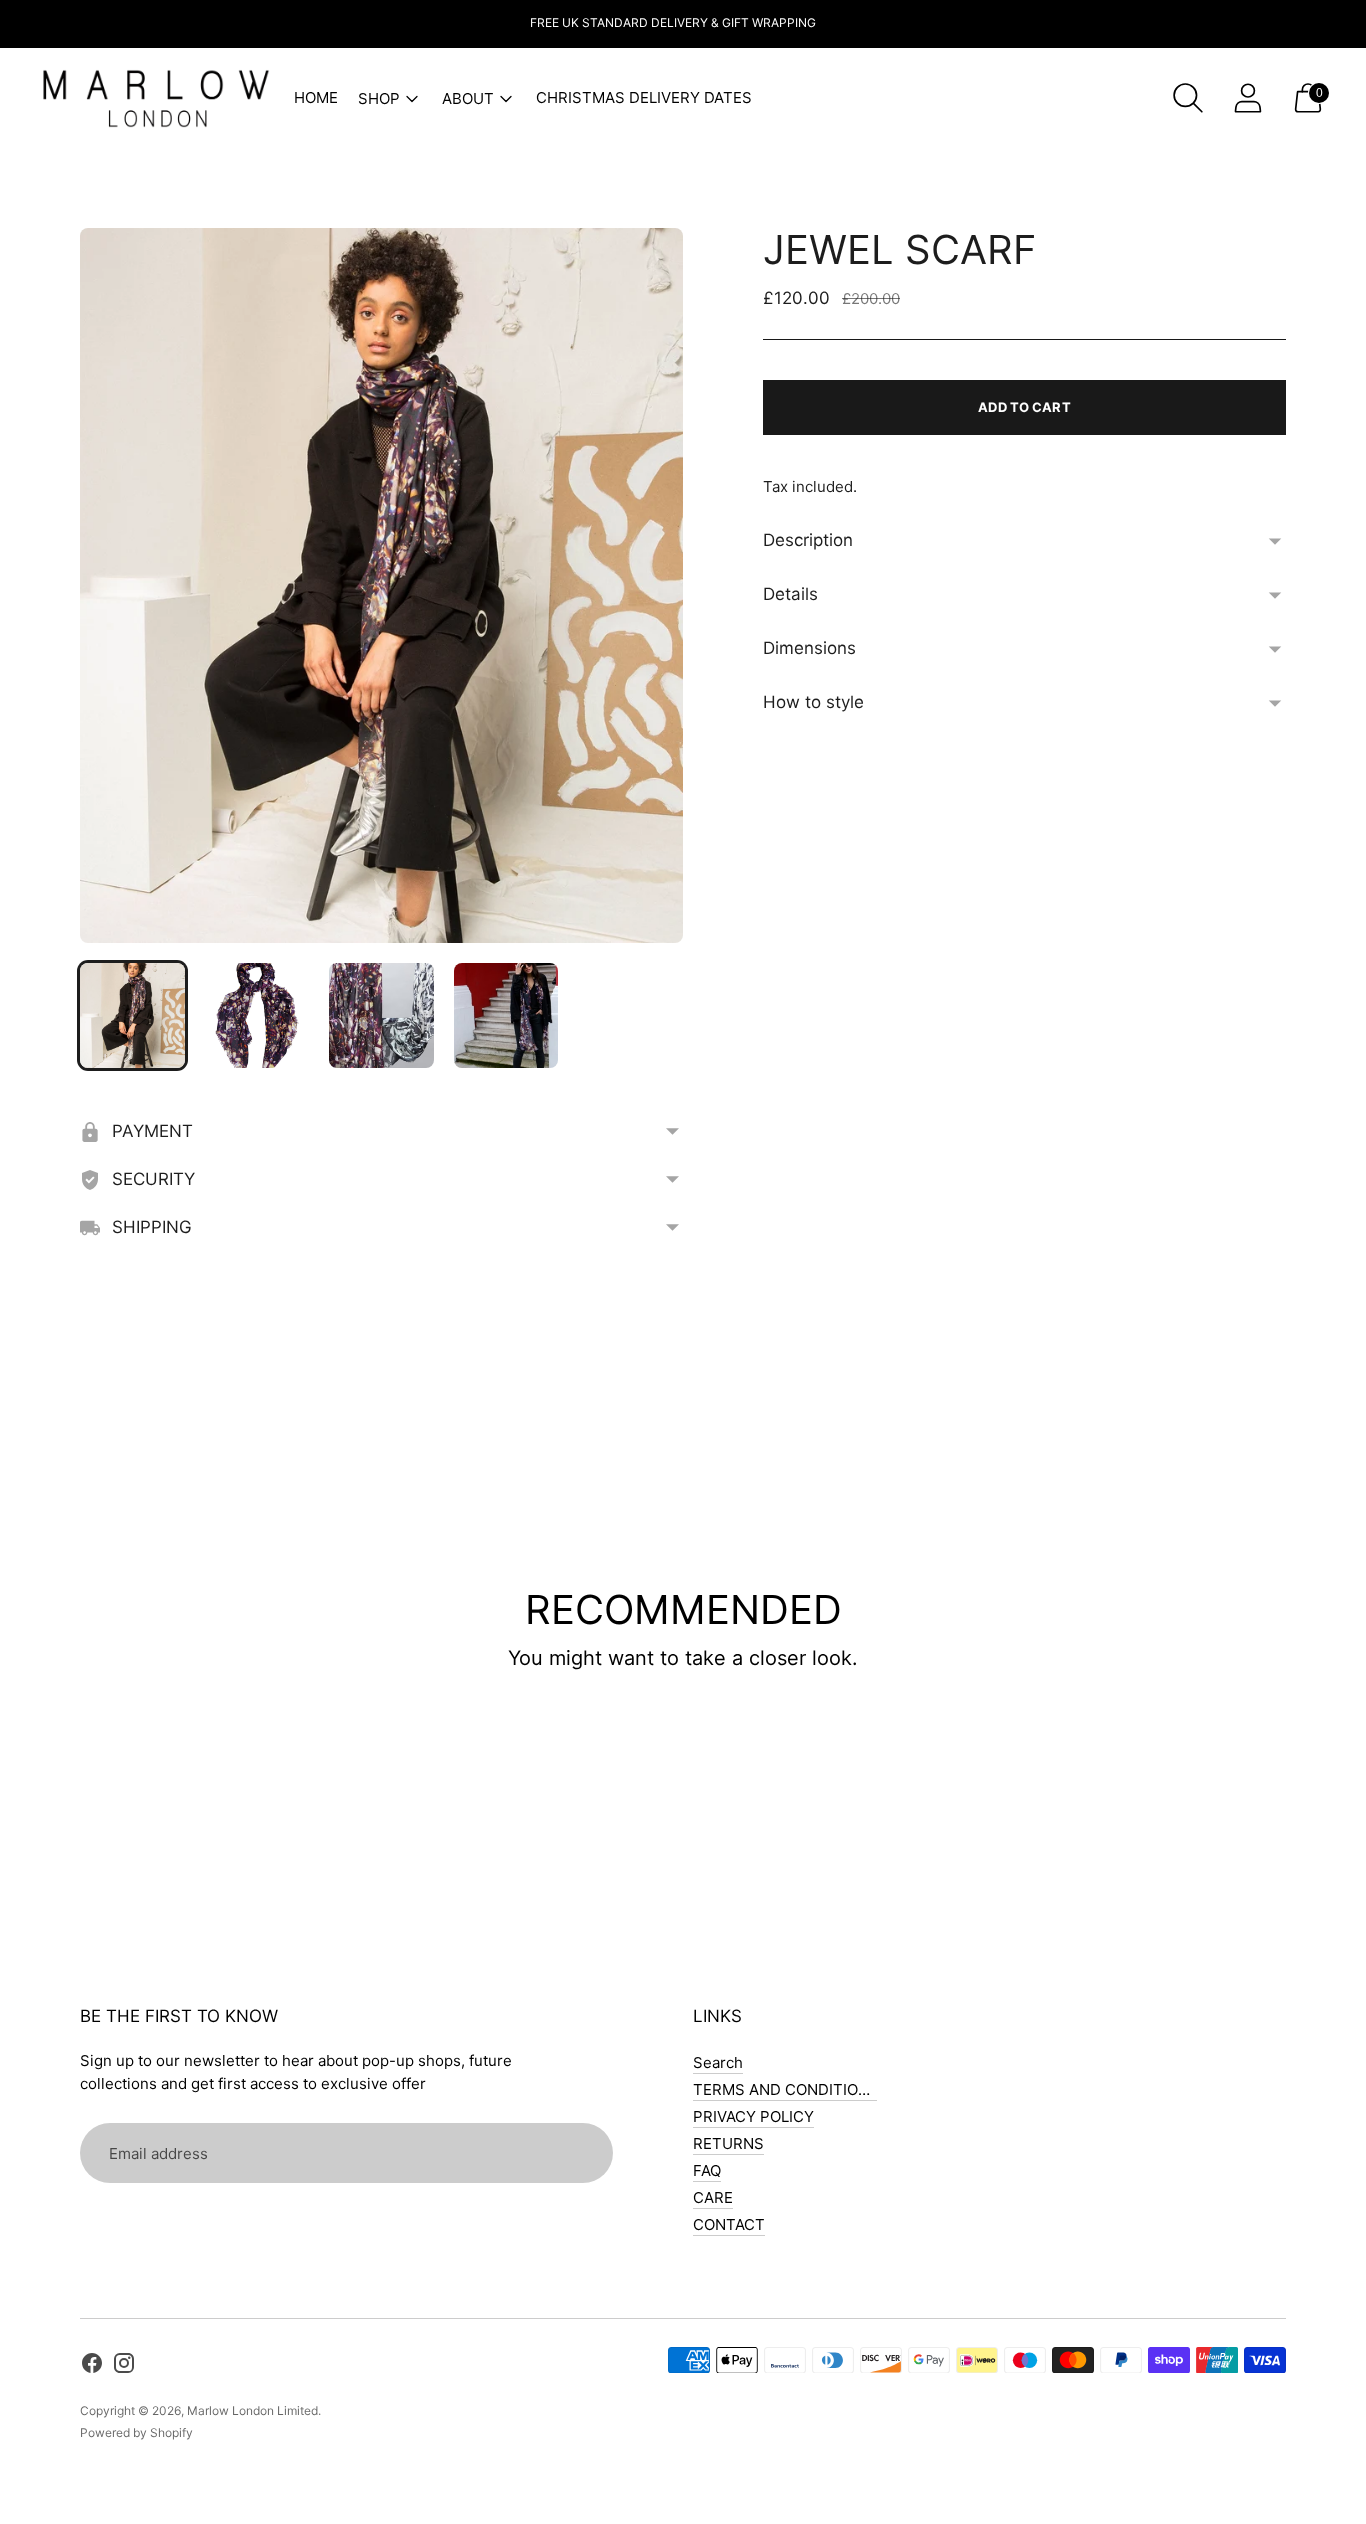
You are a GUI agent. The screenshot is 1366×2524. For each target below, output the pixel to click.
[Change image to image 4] (506, 1015)
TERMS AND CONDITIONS (786, 2089)
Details (790, 594)
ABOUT (468, 98)
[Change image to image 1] (132, 1015)
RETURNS (728, 2143)
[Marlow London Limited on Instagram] (124, 2366)
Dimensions (809, 648)
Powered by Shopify (136, 2432)
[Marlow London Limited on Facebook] (92, 2366)
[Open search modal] (1188, 98)
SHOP (379, 98)
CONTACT (729, 2224)
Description (808, 540)
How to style (813, 702)
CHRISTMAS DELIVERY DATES (644, 97)
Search (718, 2062)
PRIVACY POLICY (753, 2116)
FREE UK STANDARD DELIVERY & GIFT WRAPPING (673, 22)
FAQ (707, 2170)
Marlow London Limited (252, 2410)
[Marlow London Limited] (155, 98)
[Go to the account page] (1248, 98)
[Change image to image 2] (257, 1015)
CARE (713, 2197)
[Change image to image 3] (381, 1015)
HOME (316, 97)
